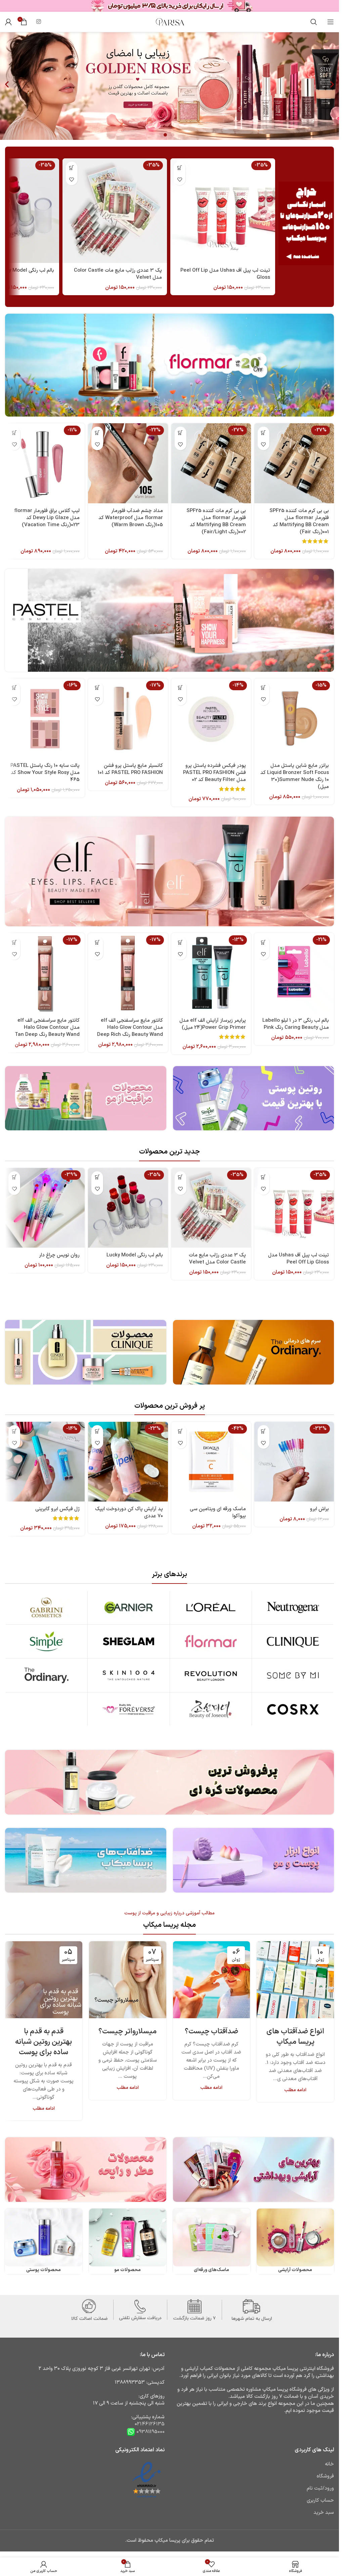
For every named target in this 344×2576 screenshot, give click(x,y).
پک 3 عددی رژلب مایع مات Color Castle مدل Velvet (118, 274)
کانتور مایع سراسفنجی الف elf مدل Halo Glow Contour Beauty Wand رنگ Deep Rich (130, 1028)
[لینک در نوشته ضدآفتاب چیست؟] (212, 1980)
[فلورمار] (211, 1641)
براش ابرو (319, 1509)
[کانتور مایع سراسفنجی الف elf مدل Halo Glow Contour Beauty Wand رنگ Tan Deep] (45, 973)
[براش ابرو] (294, 1462)
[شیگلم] (129, 1641)
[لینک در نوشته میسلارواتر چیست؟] (128, 1980)
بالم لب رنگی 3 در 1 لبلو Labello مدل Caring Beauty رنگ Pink (296, 1024)
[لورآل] (211, 1607)
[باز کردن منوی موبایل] (331, 22)
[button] (7, 85)
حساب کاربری (320, 2501)
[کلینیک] (293, 1641)
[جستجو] (314, 22)
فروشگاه (325, 2476)
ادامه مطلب (295, 2090)
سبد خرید (324, 2513)
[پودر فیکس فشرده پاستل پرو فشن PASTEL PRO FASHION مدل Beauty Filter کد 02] (211, 718)
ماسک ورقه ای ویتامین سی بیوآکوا (218, 1513)
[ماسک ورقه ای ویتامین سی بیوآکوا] (211, 1462)
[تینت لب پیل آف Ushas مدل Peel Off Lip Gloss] (223, 211)
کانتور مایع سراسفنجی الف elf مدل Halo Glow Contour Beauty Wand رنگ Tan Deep (47, 1028)
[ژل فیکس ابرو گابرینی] (45, 1462)
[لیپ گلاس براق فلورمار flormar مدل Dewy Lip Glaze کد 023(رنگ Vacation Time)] (45, 463)
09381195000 (150, 2432)
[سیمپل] (46, 1641)
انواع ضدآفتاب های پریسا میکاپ (295, 2037)
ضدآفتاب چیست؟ (211, 2032)
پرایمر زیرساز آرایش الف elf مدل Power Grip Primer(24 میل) (213, 1024)
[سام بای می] (293, 1675)
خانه (329, 2464)
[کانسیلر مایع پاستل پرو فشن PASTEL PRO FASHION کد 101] (128, 718)
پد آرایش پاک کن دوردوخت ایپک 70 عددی (129, 1513)
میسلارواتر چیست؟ (127, 2032)
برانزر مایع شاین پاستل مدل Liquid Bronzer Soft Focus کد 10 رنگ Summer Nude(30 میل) (295, 776)
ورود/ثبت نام (320, 2488)
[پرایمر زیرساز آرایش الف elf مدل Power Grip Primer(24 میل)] (211, 973)
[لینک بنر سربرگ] (169, 6)
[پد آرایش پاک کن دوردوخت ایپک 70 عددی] (128, 1462)
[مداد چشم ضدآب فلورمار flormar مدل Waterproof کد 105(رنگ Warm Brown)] (128, 463)
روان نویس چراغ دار (59, 1255)
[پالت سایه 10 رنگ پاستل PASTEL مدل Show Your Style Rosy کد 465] (45, 718)
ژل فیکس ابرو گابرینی (57, 1509)
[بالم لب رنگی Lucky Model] (128, 1208)
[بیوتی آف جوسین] (211, 1709)
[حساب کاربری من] (8, 22)
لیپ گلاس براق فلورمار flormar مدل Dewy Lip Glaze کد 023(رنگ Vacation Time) (47, 518)
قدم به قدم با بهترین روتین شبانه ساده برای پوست (44, 2042)
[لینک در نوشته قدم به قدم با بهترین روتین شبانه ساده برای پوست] (44, 1980)
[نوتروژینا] (293, 1607)
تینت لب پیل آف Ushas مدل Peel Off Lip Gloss (225, 274)
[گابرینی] (46, 1607)
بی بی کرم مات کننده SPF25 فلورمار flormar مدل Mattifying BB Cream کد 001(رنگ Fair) (299, 521)
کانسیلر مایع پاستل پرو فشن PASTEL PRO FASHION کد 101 (130, 769)
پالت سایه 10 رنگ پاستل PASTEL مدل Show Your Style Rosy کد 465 (45, 773)
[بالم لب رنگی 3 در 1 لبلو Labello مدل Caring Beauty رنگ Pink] (294, 973)
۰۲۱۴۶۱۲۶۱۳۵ (150, 2424)
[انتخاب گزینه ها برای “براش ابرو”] (264, 1431)
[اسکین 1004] (129, 1675)
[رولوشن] (211, 1675)
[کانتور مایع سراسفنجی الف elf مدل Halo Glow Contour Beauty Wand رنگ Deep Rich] (128, 973)
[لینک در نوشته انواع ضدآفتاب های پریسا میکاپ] (295, 1980)
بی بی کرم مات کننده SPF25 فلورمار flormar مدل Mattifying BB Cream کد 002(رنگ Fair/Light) (216, 521)
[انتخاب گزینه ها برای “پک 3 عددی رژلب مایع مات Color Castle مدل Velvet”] (72, 168)
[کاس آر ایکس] (293, 1709)
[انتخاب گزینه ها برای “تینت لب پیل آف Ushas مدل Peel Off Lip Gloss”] (180, 168)
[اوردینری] (46, 1675)
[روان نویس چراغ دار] (45, 1208)
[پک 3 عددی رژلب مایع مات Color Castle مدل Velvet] (115, 211)
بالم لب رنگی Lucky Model (135, 1255)
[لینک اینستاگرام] (38, 22)
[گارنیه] (129, 1607)
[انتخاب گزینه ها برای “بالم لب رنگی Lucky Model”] (97, 1177)
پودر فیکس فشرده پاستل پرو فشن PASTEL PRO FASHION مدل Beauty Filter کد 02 (214, 773)
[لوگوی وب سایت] (170, 22)
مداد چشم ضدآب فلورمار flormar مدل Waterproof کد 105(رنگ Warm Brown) (131, 518)
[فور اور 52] (129, 1709)
